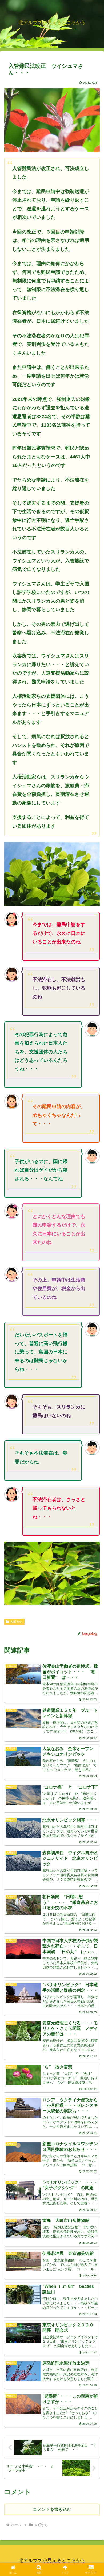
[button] (93, 1399)
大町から (17, 1622)
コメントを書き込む (52, 2509)
